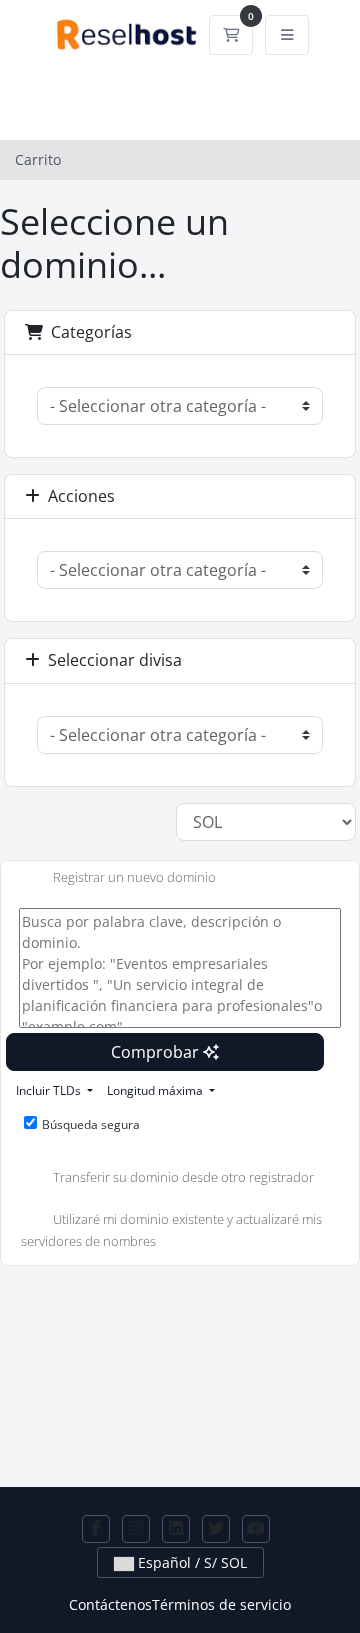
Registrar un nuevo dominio (134, 878)
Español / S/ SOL (190, 1562)
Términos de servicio (221, 1604)
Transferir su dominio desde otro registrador (183, 1177)
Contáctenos (110, 1604)
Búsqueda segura (91, 1124)
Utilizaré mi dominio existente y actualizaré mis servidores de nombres (171, 1230)
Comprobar (157, 1052)
